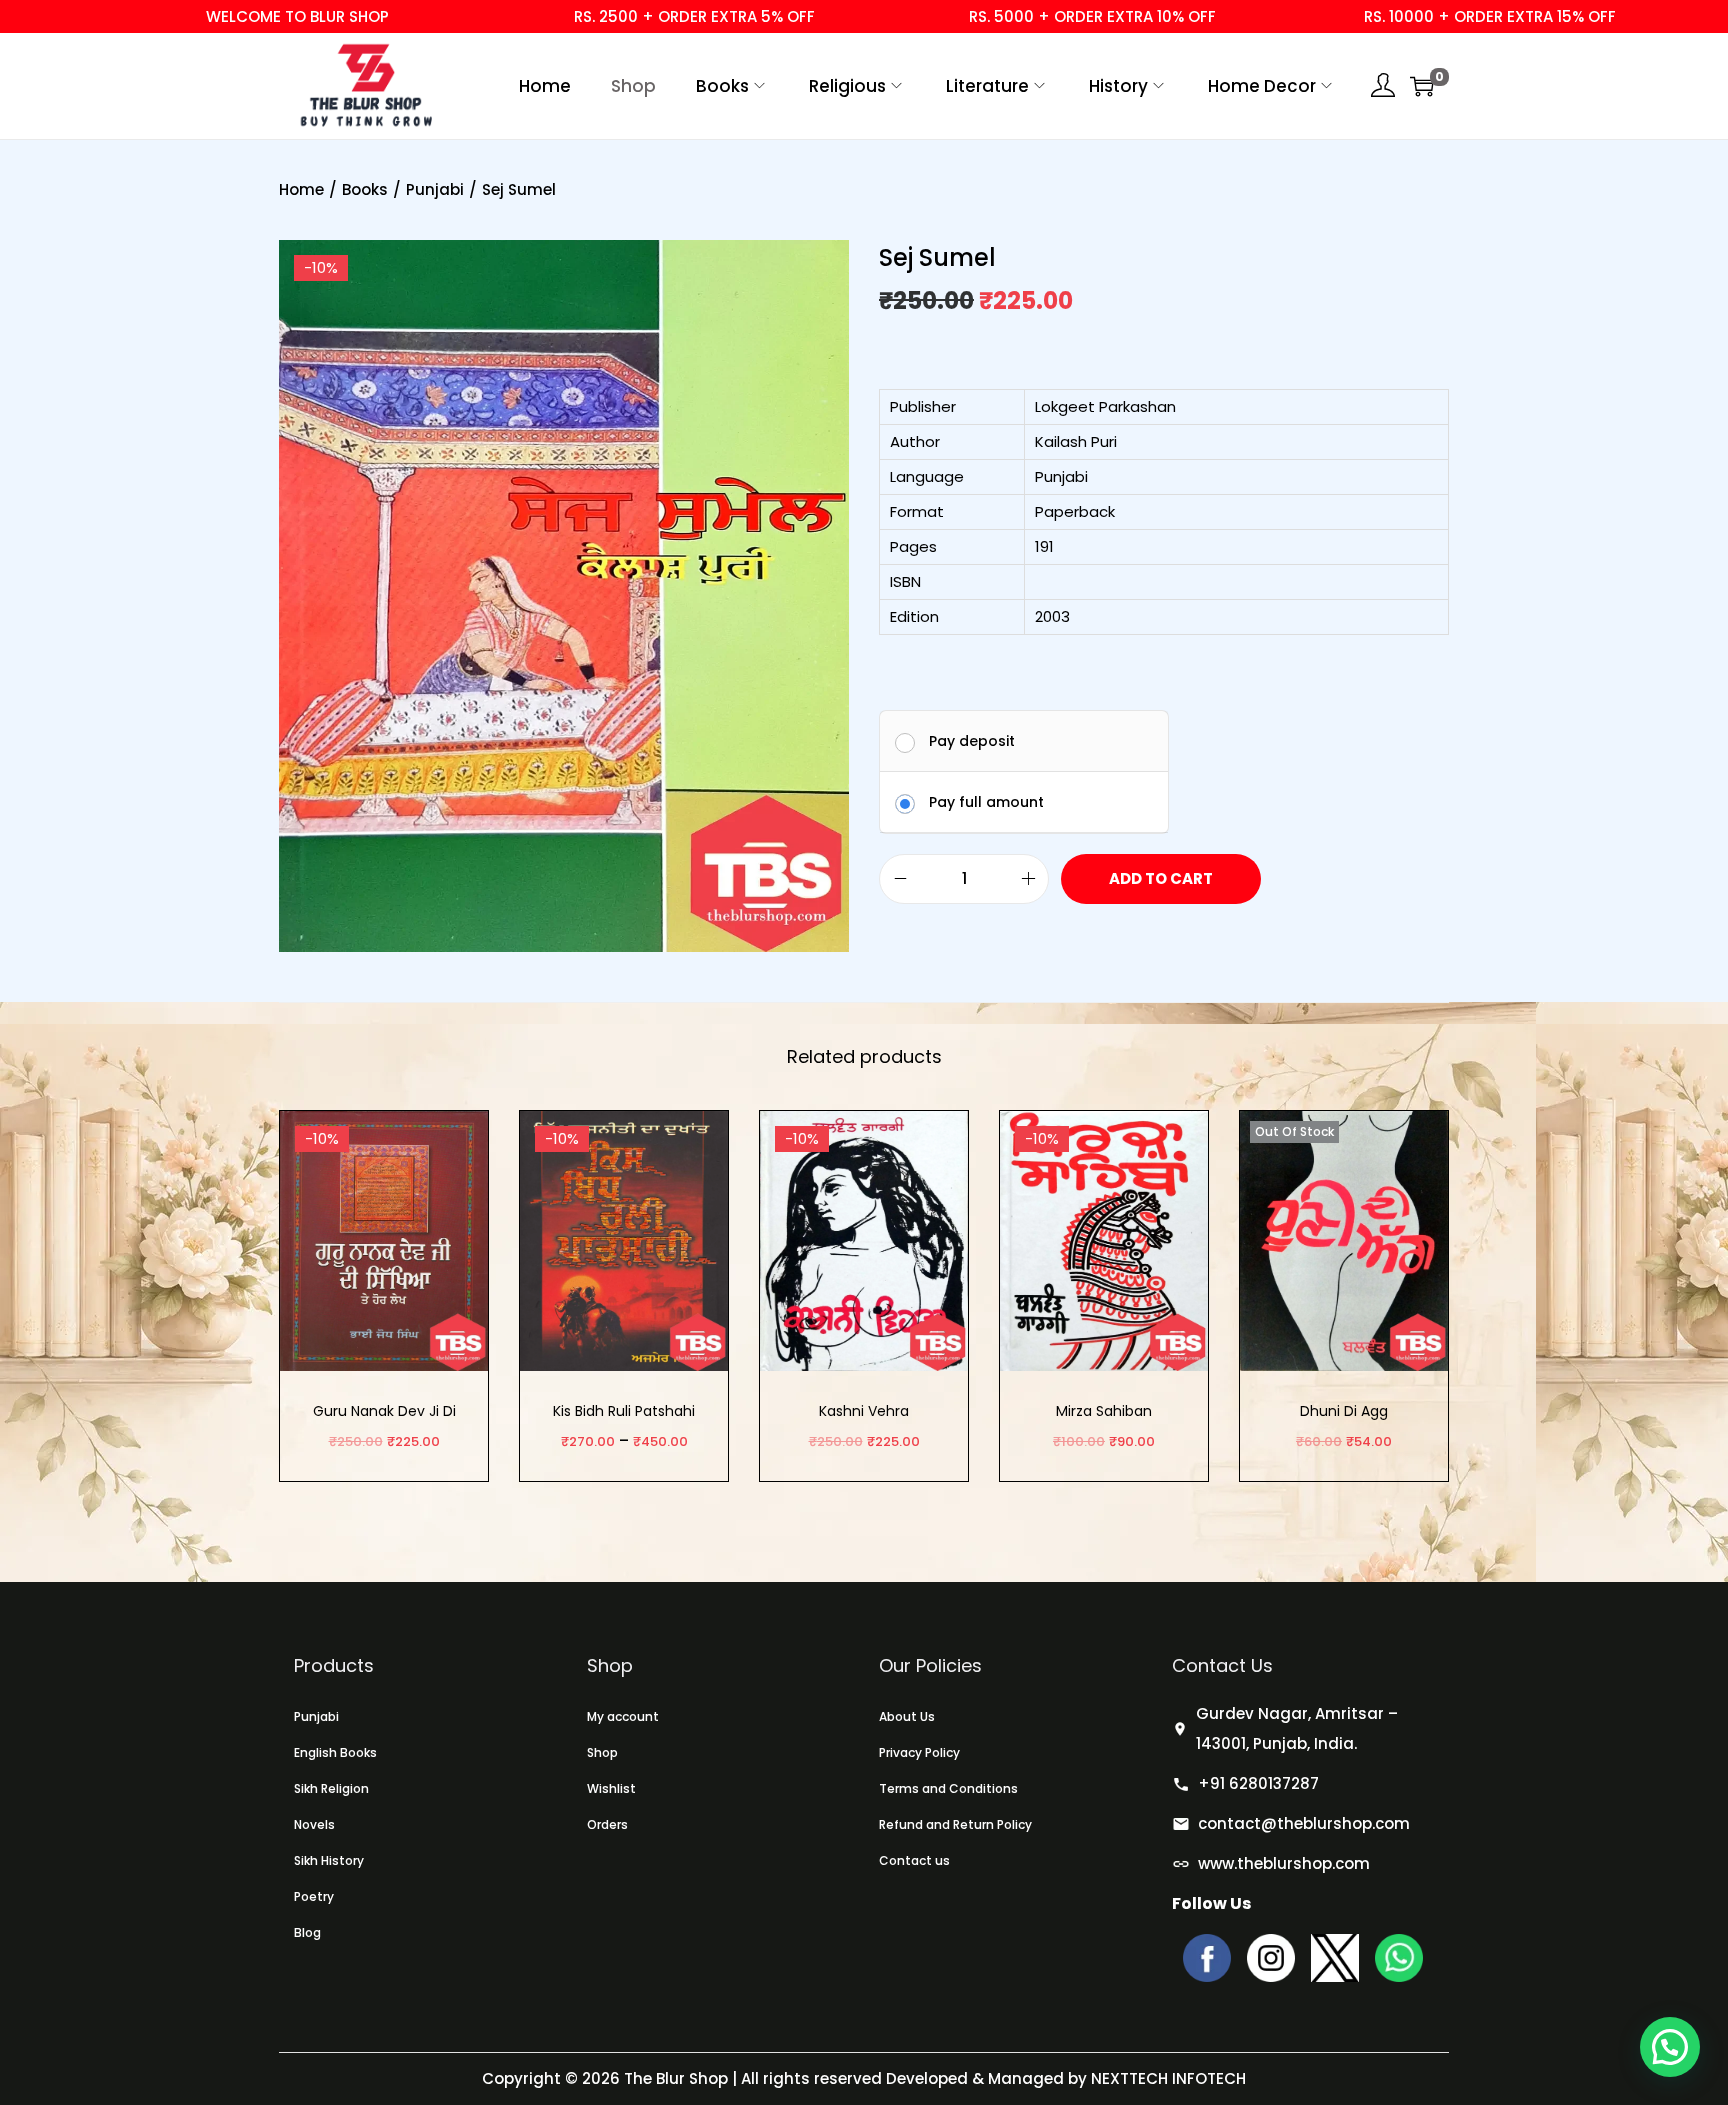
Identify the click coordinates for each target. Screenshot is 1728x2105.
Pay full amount (986, 802)
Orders (607, 1824)
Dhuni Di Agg (1344, 1411)
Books (365, 189)
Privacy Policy (919, 1752)
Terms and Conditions (948, 1788)
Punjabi (435, 189)
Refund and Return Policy (955, 1824)
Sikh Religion (331, 1788)
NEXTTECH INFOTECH (1166, 2078)
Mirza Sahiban (1104, 1411)
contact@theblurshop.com (1304, 1823)
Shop (602, 1752)
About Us (907, 1716)
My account (623, 1716)
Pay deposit (972, 741)
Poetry (314, 1896)
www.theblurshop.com (1284, 1863)
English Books (335, 1752)
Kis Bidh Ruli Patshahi (624, 1411)
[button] (1670, 2047)
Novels (314, 1824)
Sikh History (329, 1860)
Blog (307, 1932)
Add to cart (1161, 878)
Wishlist (611, 1788)
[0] (1422, 86)
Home (301, 189)
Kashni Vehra (864, 1411)
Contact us (914, 1860)
